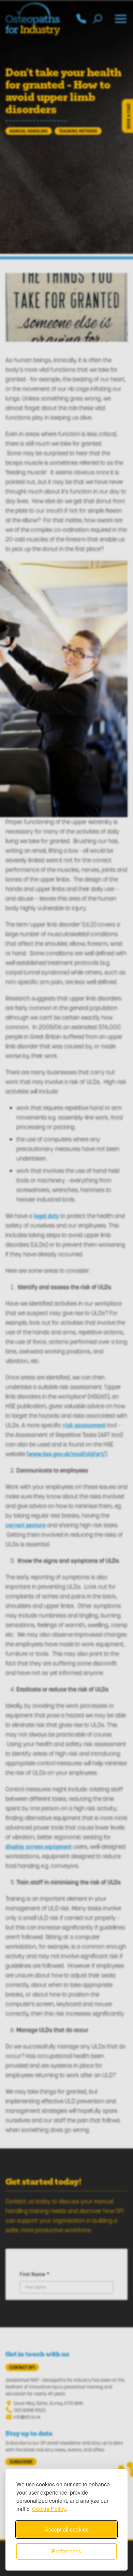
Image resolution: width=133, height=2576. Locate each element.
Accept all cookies (67, 2529)
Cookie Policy (49, 2509)
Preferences (66, 2551)
